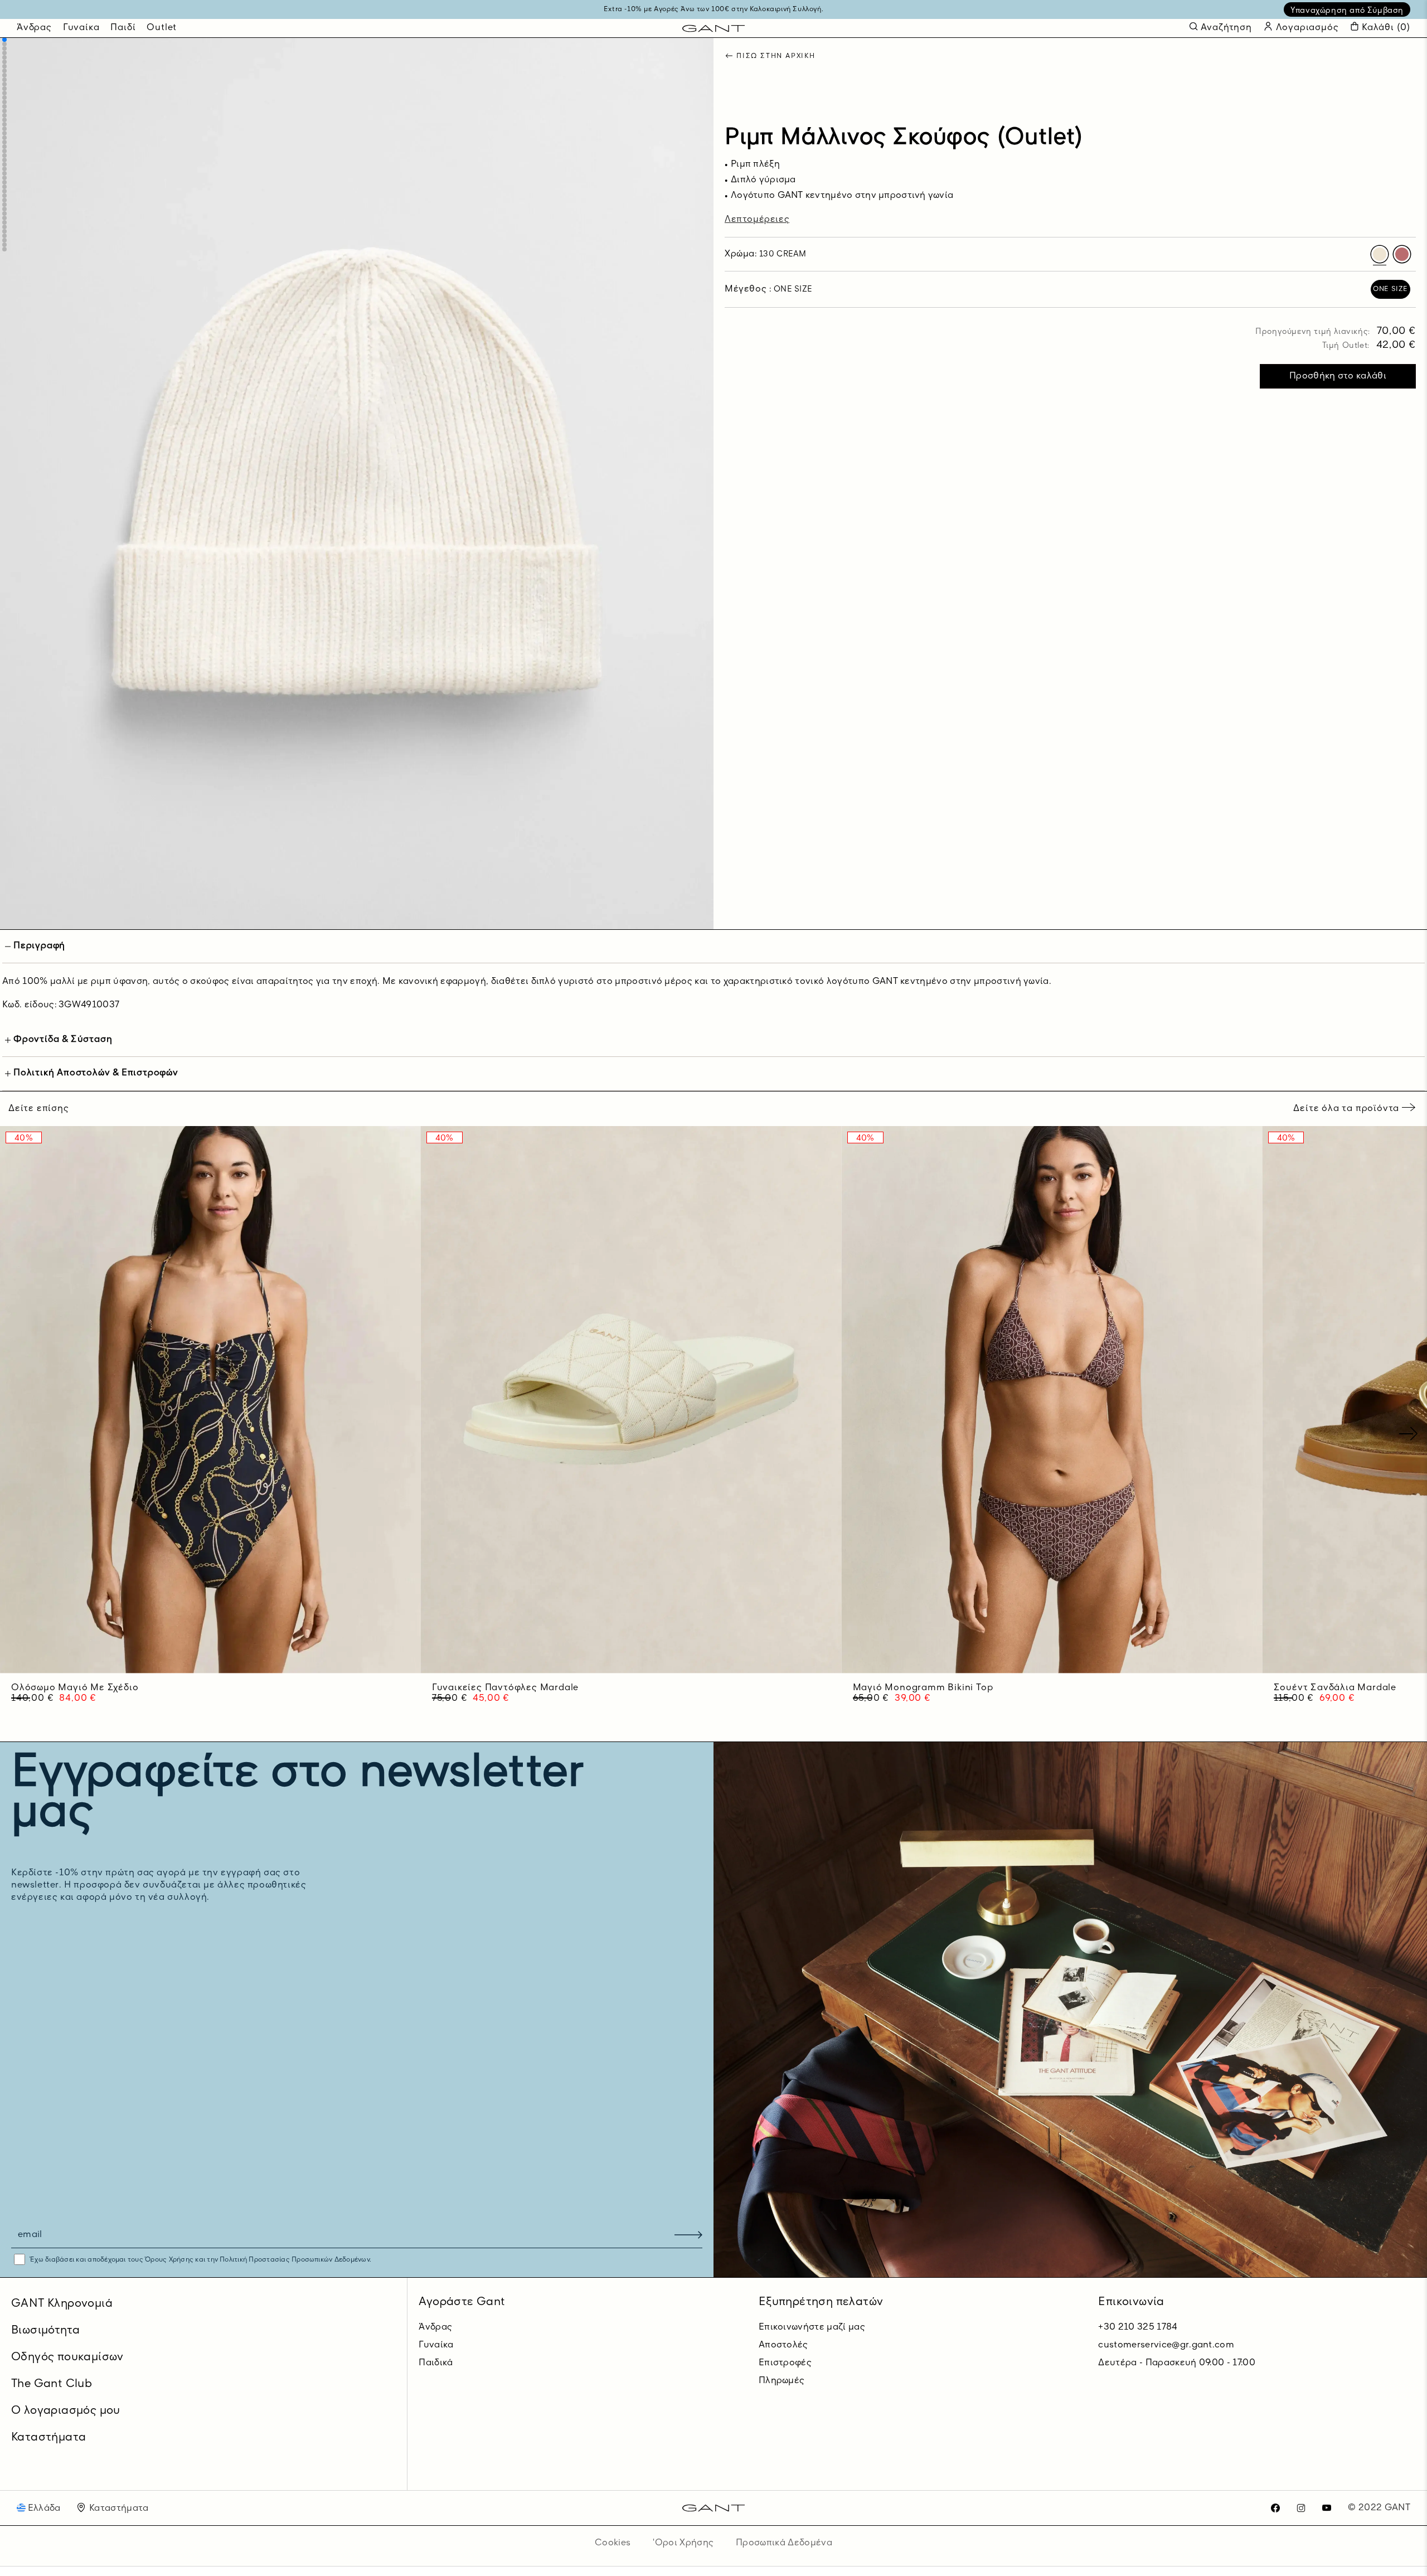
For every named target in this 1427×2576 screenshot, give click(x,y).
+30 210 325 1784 (1138, 2327)
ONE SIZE (1390, 290)
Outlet (162, 28)
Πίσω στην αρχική (776, 57)
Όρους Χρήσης (169, 2260)
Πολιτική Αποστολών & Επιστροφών (96, 1073)
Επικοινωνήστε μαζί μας (812, 2327)
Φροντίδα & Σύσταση (63, 1040)
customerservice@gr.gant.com (1166, 2345)
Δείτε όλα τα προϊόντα (1348, 1109)
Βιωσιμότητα (45, 2331)
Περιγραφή (39, 946)
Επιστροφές (785, 2363)
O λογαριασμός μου (66, 2411)
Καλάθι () (1386, 28)
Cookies (613, 2543)
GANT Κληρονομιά (62, 2304)
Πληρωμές (782, 2381)
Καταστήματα (48, 2438)
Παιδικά (436, 2363)
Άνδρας (34, 28)
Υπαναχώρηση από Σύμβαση (1347, 11)
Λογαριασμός (1306, 28)
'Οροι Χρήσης (683, 2543)
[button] (4, 40)
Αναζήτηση (1226, 28)
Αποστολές (783, 2345)
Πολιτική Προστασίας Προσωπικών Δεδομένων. (295, 2260)
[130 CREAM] (1380, 255)
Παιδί (123, 28)
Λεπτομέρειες (757, 220)
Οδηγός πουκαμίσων (67, 2357)
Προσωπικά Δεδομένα (784, 2543)
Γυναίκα (81, 28)
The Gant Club (52, 2384)
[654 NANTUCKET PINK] (1402, 255)
